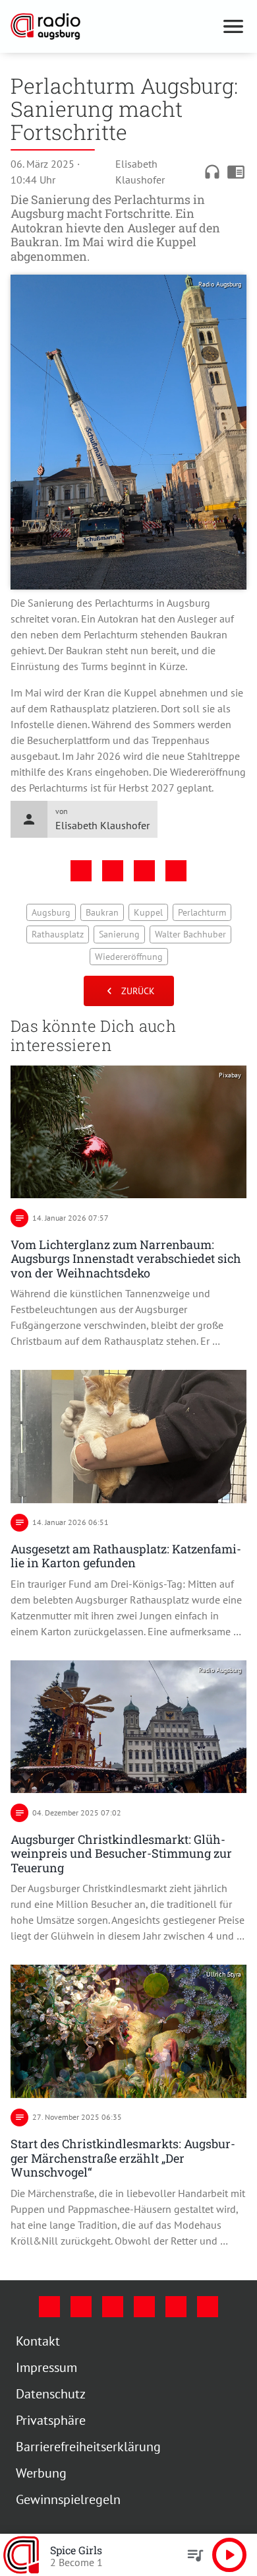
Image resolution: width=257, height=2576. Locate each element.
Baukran (102, 912)
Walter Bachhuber (190, 934)
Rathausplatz (58, 934)
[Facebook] (49, 2307)
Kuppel (148, 912)
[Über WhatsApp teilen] (144, 871)
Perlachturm (202, 912)
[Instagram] (81, 2307)
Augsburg (51, 912)
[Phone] (176, 2307)
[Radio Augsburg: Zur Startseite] (113, 26)
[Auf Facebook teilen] (81, 871)
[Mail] (144, 2307)
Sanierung (119, 934)
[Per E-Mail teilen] (176, 871)
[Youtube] (113, 2307)
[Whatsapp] (208, 2307)
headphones (212, 172)
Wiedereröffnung (129, 957)
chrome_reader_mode (236, 172)
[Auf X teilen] (113, 871)
